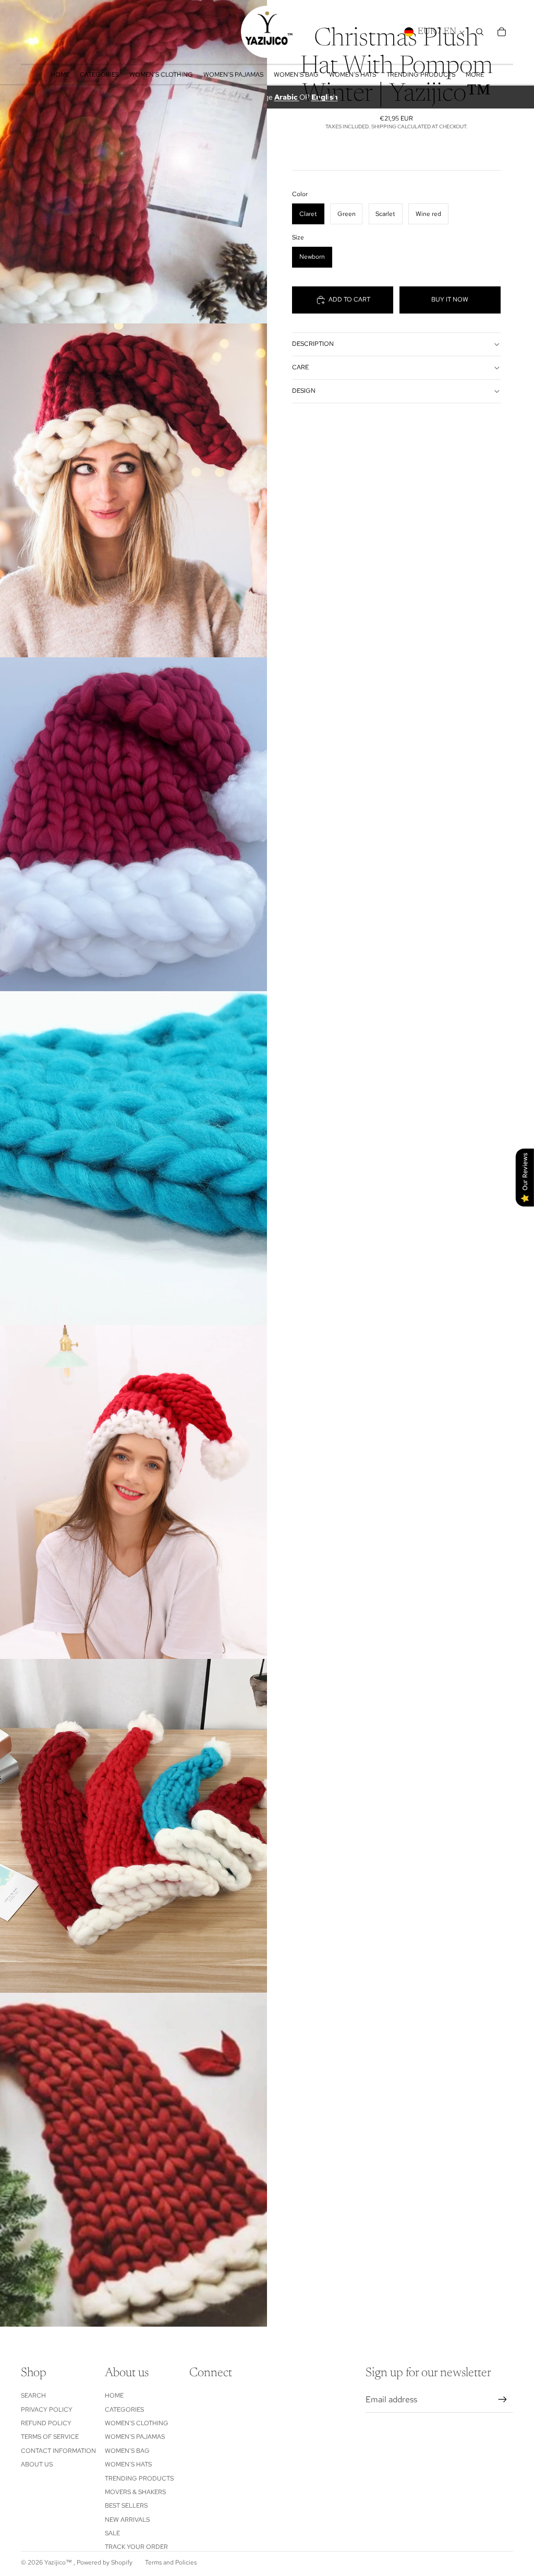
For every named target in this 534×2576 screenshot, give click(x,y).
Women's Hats (128, 2464)
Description (313, 344)
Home (114, 2396)
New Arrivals (127, 2520)
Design (304, 391)
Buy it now (450, 299)
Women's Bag (127, 2451)
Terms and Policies (171, 2562)
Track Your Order (136, 2547)
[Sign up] (503, 2400)
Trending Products (139, 2478)
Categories (124, 2410)
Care (300, 367)
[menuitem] (475, 75)
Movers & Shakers (135, 2492)
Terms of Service (50, 2437)
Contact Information (58, 2451)
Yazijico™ (59, 2562)
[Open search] (480, 32)
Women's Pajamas (135, 2437)
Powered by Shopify (105, 2562)
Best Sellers (126, 2506)
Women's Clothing (137, 2423)
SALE (112, 2533)
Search (33, 2396)
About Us (37, 2464)
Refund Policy (46, 2423)
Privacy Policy (47, 2410)
